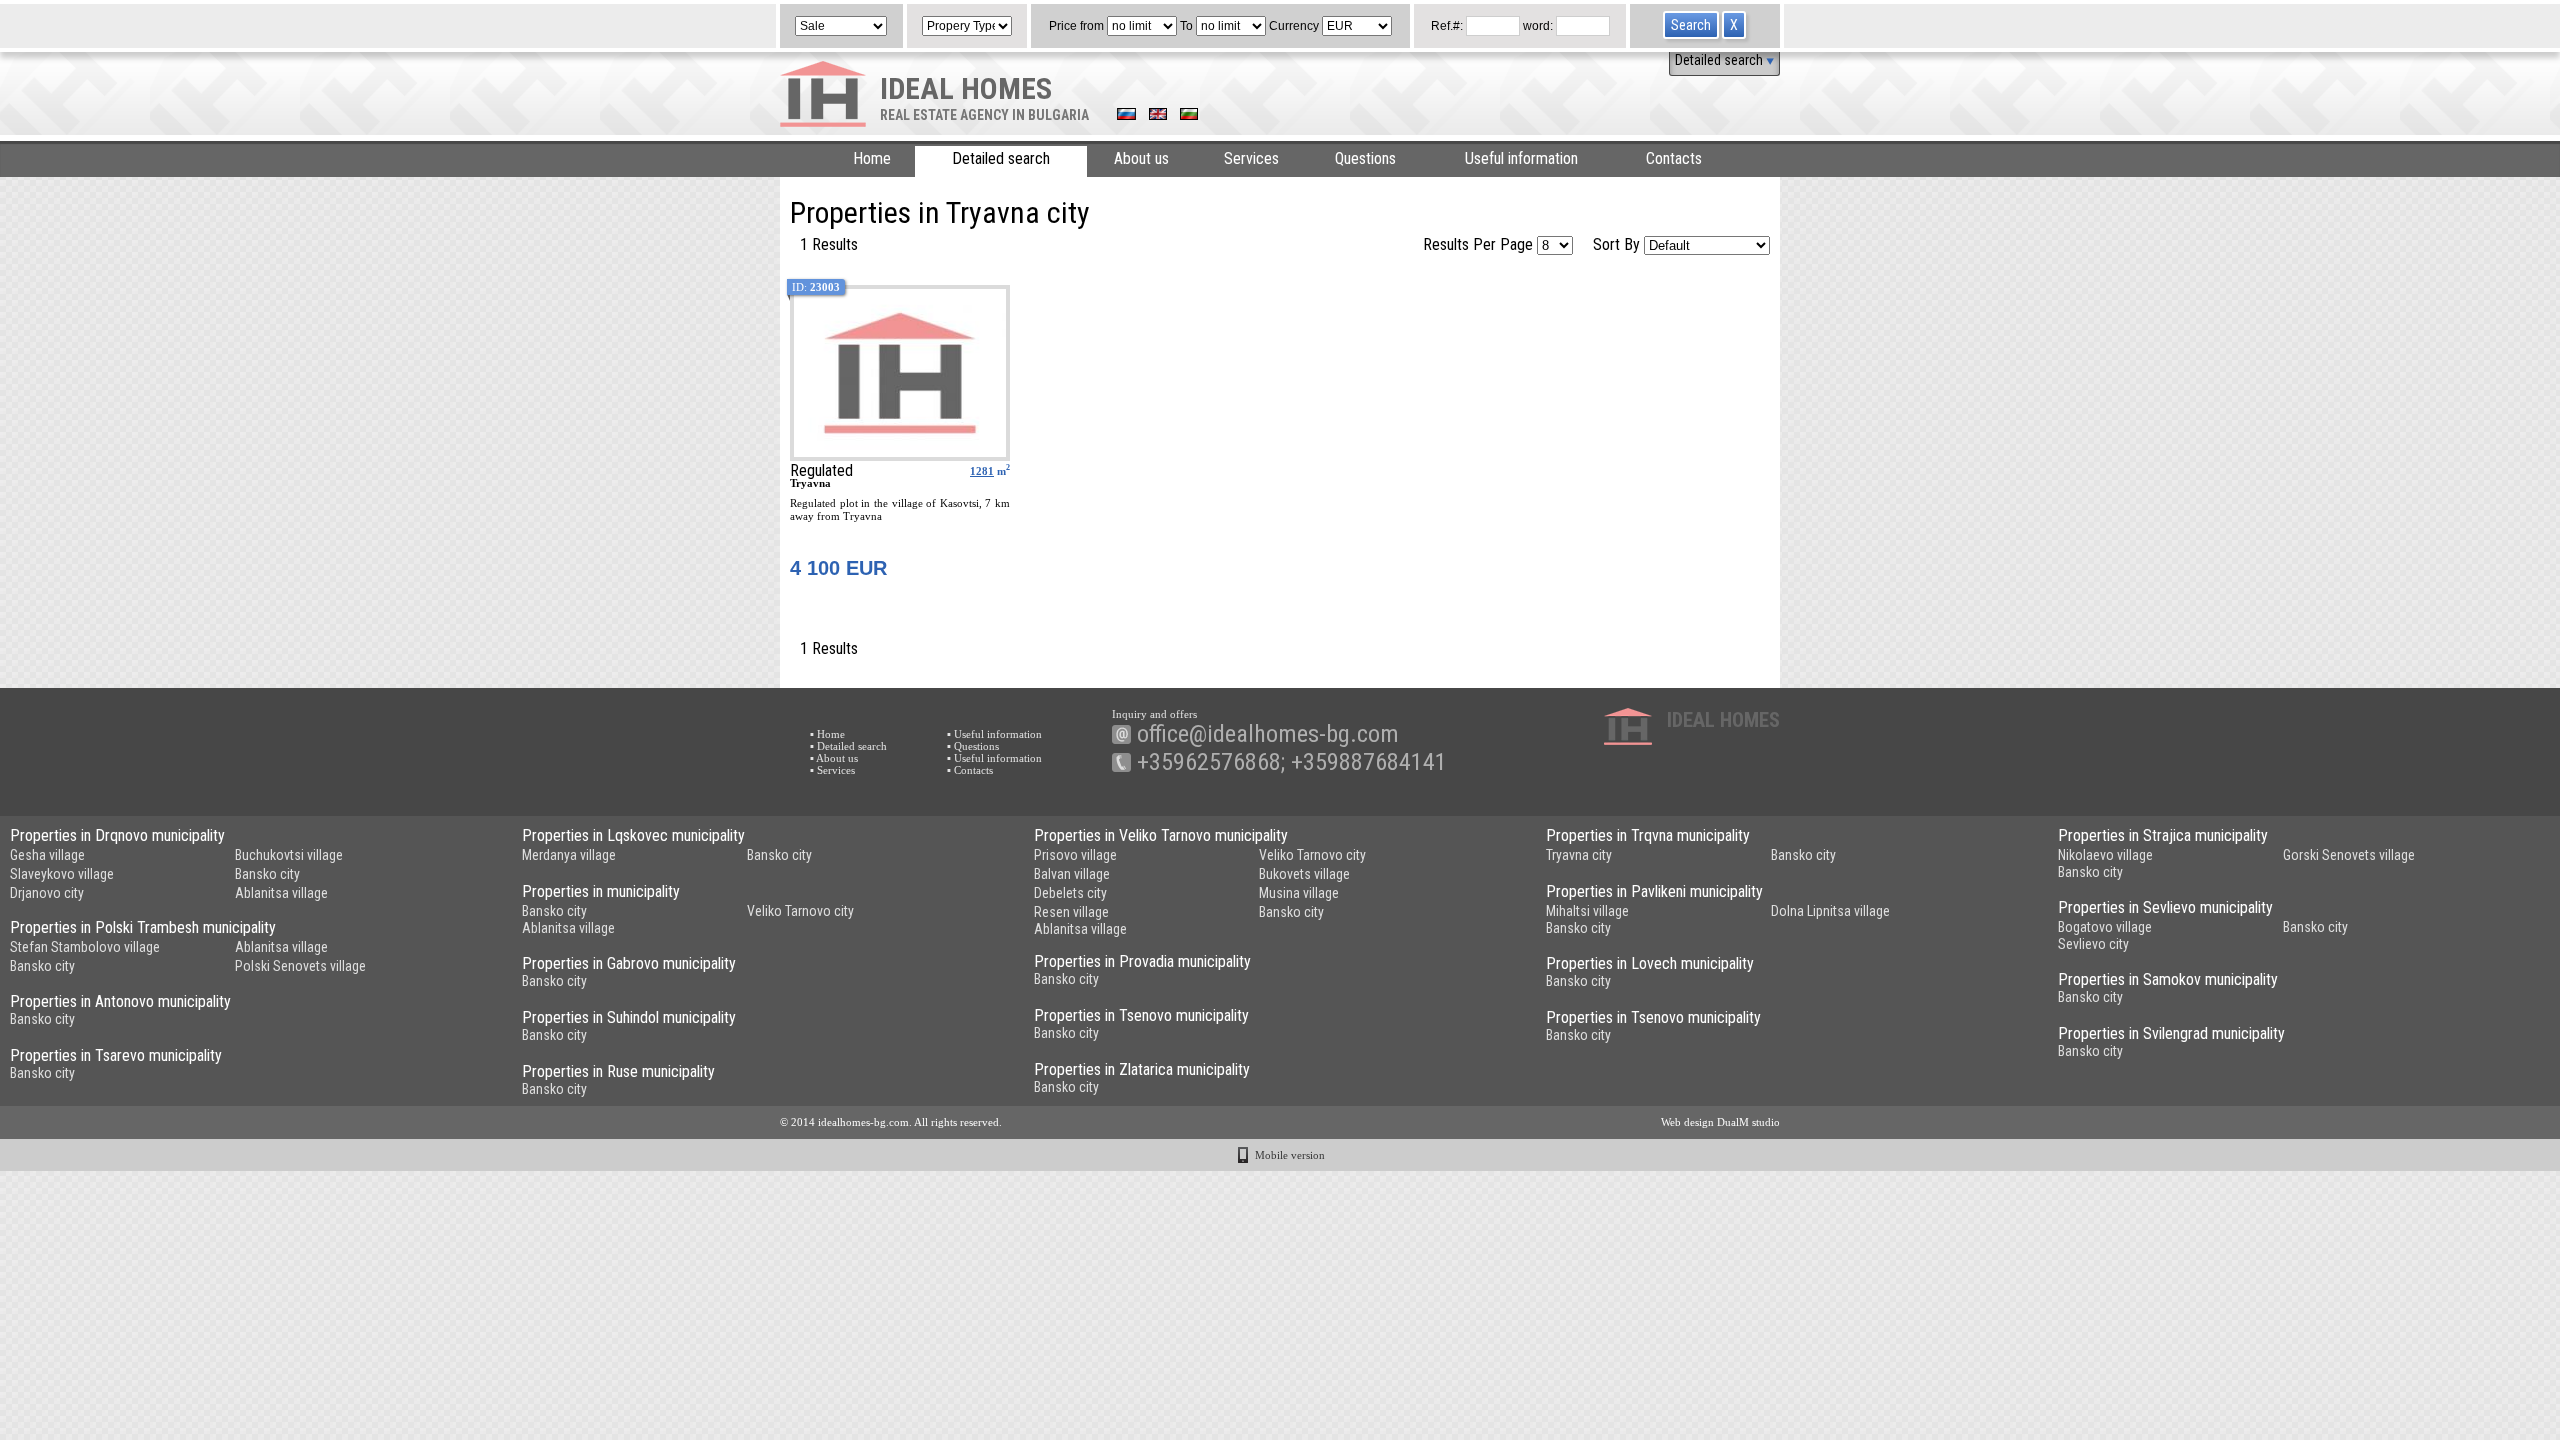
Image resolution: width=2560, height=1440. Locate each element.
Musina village (1299, 893)
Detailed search (1720, 60)
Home (872, 158)
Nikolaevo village (2105, 855)
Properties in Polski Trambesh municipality (143, 927)
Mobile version (1290, 1155)
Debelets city (1070, 893)
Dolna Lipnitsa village (1830, 911)
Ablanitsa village (281, 893)
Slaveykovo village (62, 874)
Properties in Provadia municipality (1142, 961)
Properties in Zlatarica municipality (1142, 1069)
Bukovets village (1304, 874)
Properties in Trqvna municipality (1648, 835)
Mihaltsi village (1587, 911)
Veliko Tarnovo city (1312, 855)
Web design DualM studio (1720, 1122)
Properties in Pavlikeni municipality (1654, 891)
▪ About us (834, 758)
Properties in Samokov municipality (2168, 979)
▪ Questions (973, 746)
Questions (1365, 158)
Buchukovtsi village (289, 855)
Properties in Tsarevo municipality (116, 1055)
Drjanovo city (47, 893)
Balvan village (1072, 874)
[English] (1158, 116)
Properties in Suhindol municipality (629, 1017)
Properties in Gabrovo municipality (629, 963)
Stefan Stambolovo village (85, 947)
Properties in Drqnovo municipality (117, 835)
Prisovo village (1075, 855)
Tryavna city (1579, 855)
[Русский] (1126, 116)
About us (1141, 158)
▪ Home (827, 734)
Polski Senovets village (300, 966)
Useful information (1521, 158)
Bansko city (267, 874)
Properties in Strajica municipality (2163, 835)
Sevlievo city (2093, 944)
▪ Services (832, 770)
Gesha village (47, 855)
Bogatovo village (2105, 927)
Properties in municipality (601, 891)
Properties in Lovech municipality (1650, 963)
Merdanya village (569, 855)
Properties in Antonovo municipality (120, 1001)
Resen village (1071, 912)
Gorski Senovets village (2349, 855)
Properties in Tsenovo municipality (1141, 1015)
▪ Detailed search (848, 746)
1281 (982, 471)
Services (1251, 158)
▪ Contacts (970, 770)
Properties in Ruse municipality (618, 1071)
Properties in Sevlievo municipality (2165, 907)
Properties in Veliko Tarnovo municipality (1161, 835)
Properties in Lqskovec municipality (633, 835)
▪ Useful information (994, 734)
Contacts (1674, 158)
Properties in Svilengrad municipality (2171, 1033)
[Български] (1189, 116)
